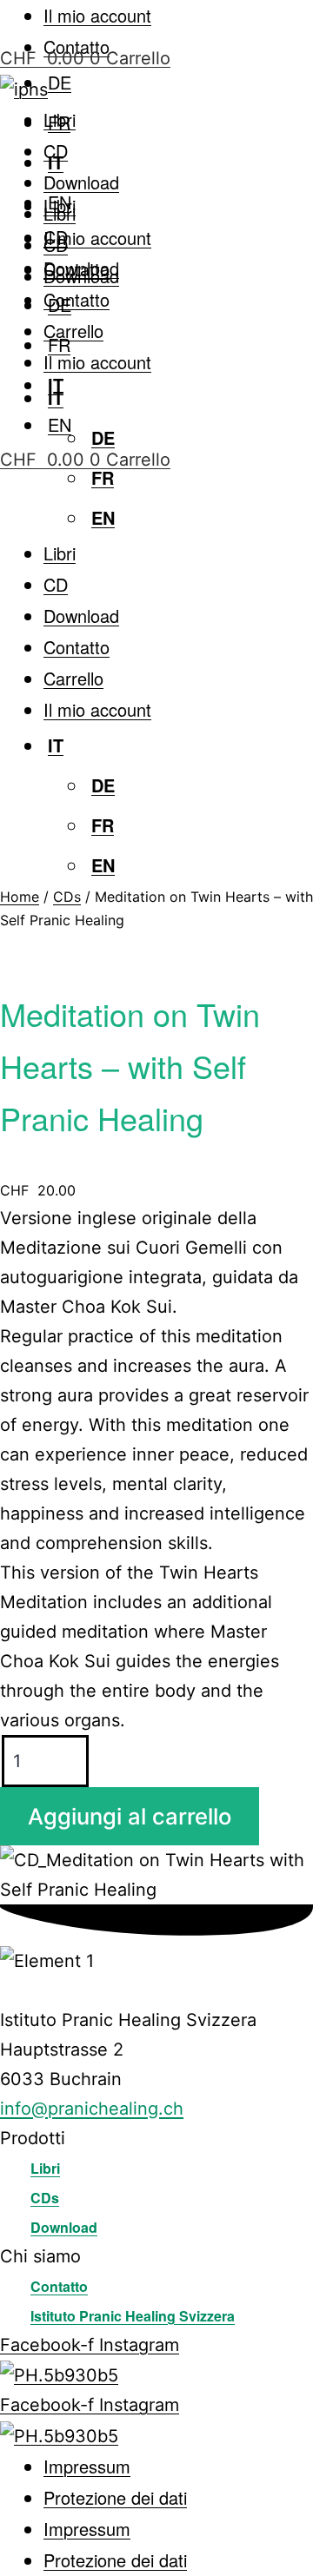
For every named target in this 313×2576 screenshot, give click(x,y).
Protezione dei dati (115, 2497)
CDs (67, 897)
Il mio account (97, 15)
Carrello (73, 331)
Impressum (87, 2466)
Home (20, 897)
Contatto (77, 299)
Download (81, 182)
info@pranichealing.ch (92, 2109)
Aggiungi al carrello (130, 1816)
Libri (60, 119)
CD (56, 151)
